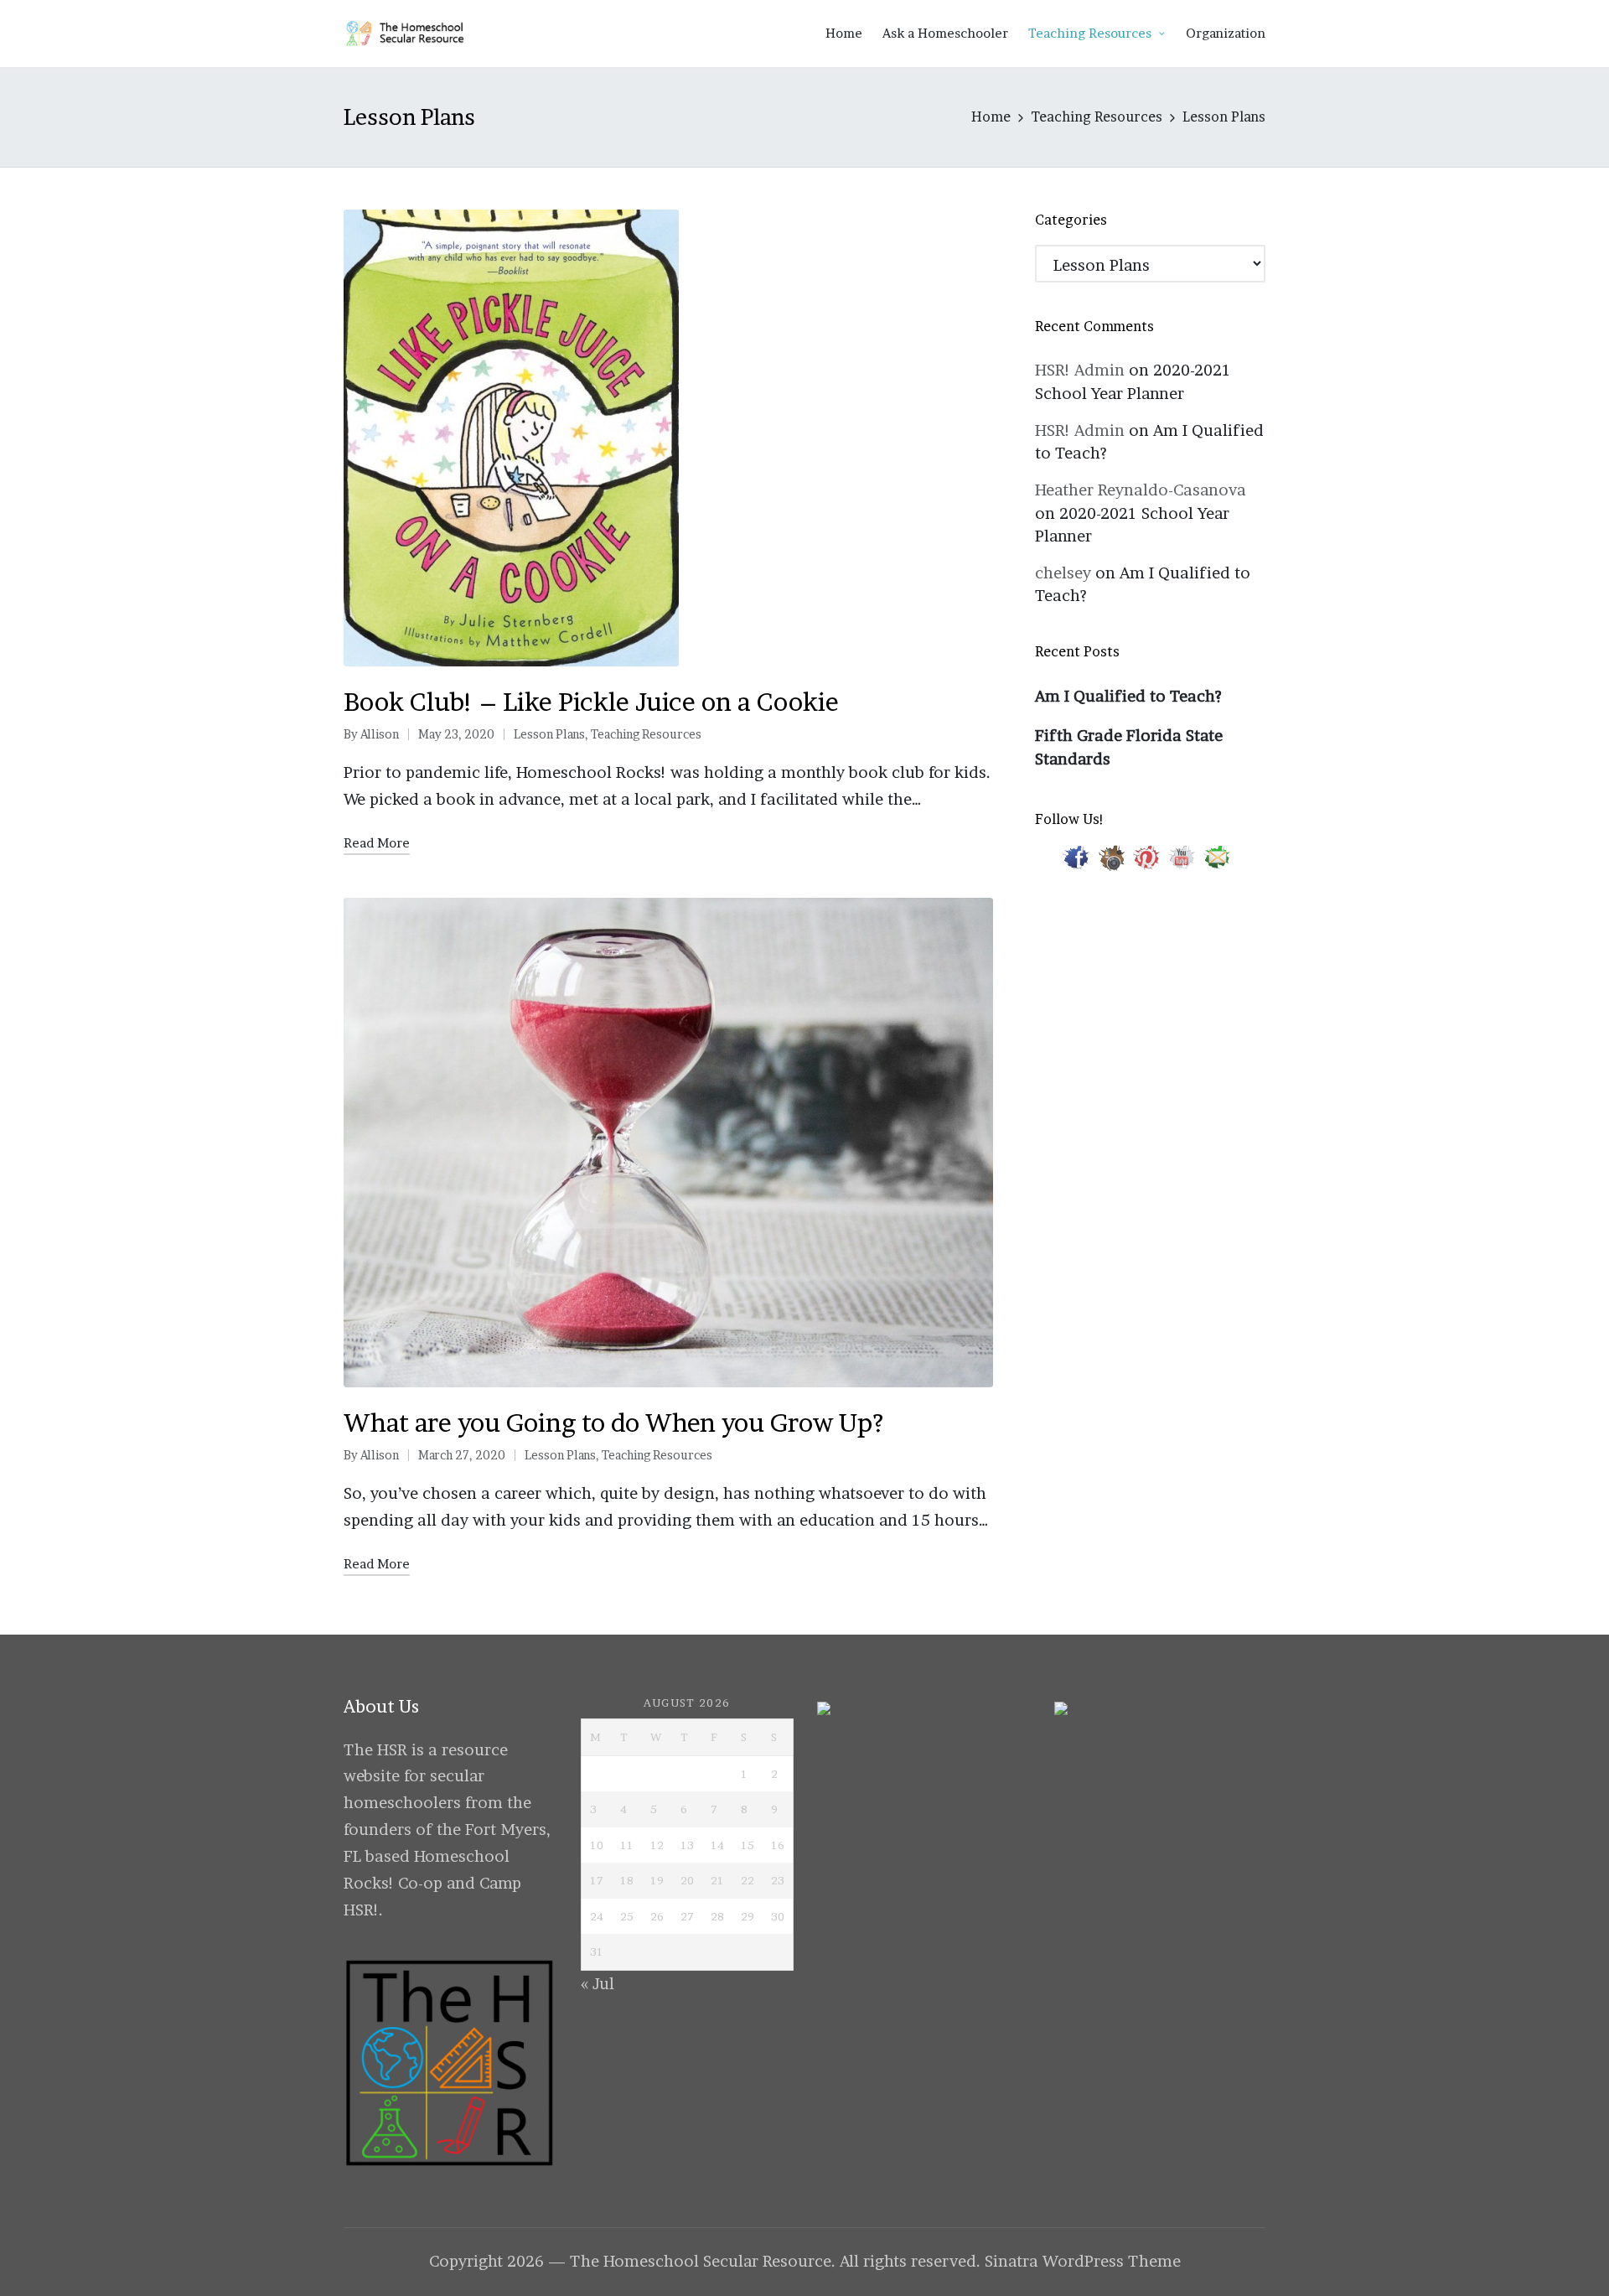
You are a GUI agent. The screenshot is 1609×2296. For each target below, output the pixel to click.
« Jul (598, 1984)
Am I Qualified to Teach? (1128, 696)
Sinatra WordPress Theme (1083, 2261)
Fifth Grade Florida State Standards (1129, 747)
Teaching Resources (646, 734)
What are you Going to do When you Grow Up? (613, 1423)
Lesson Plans (549, 734)
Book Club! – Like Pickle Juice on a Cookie (591, 702)
